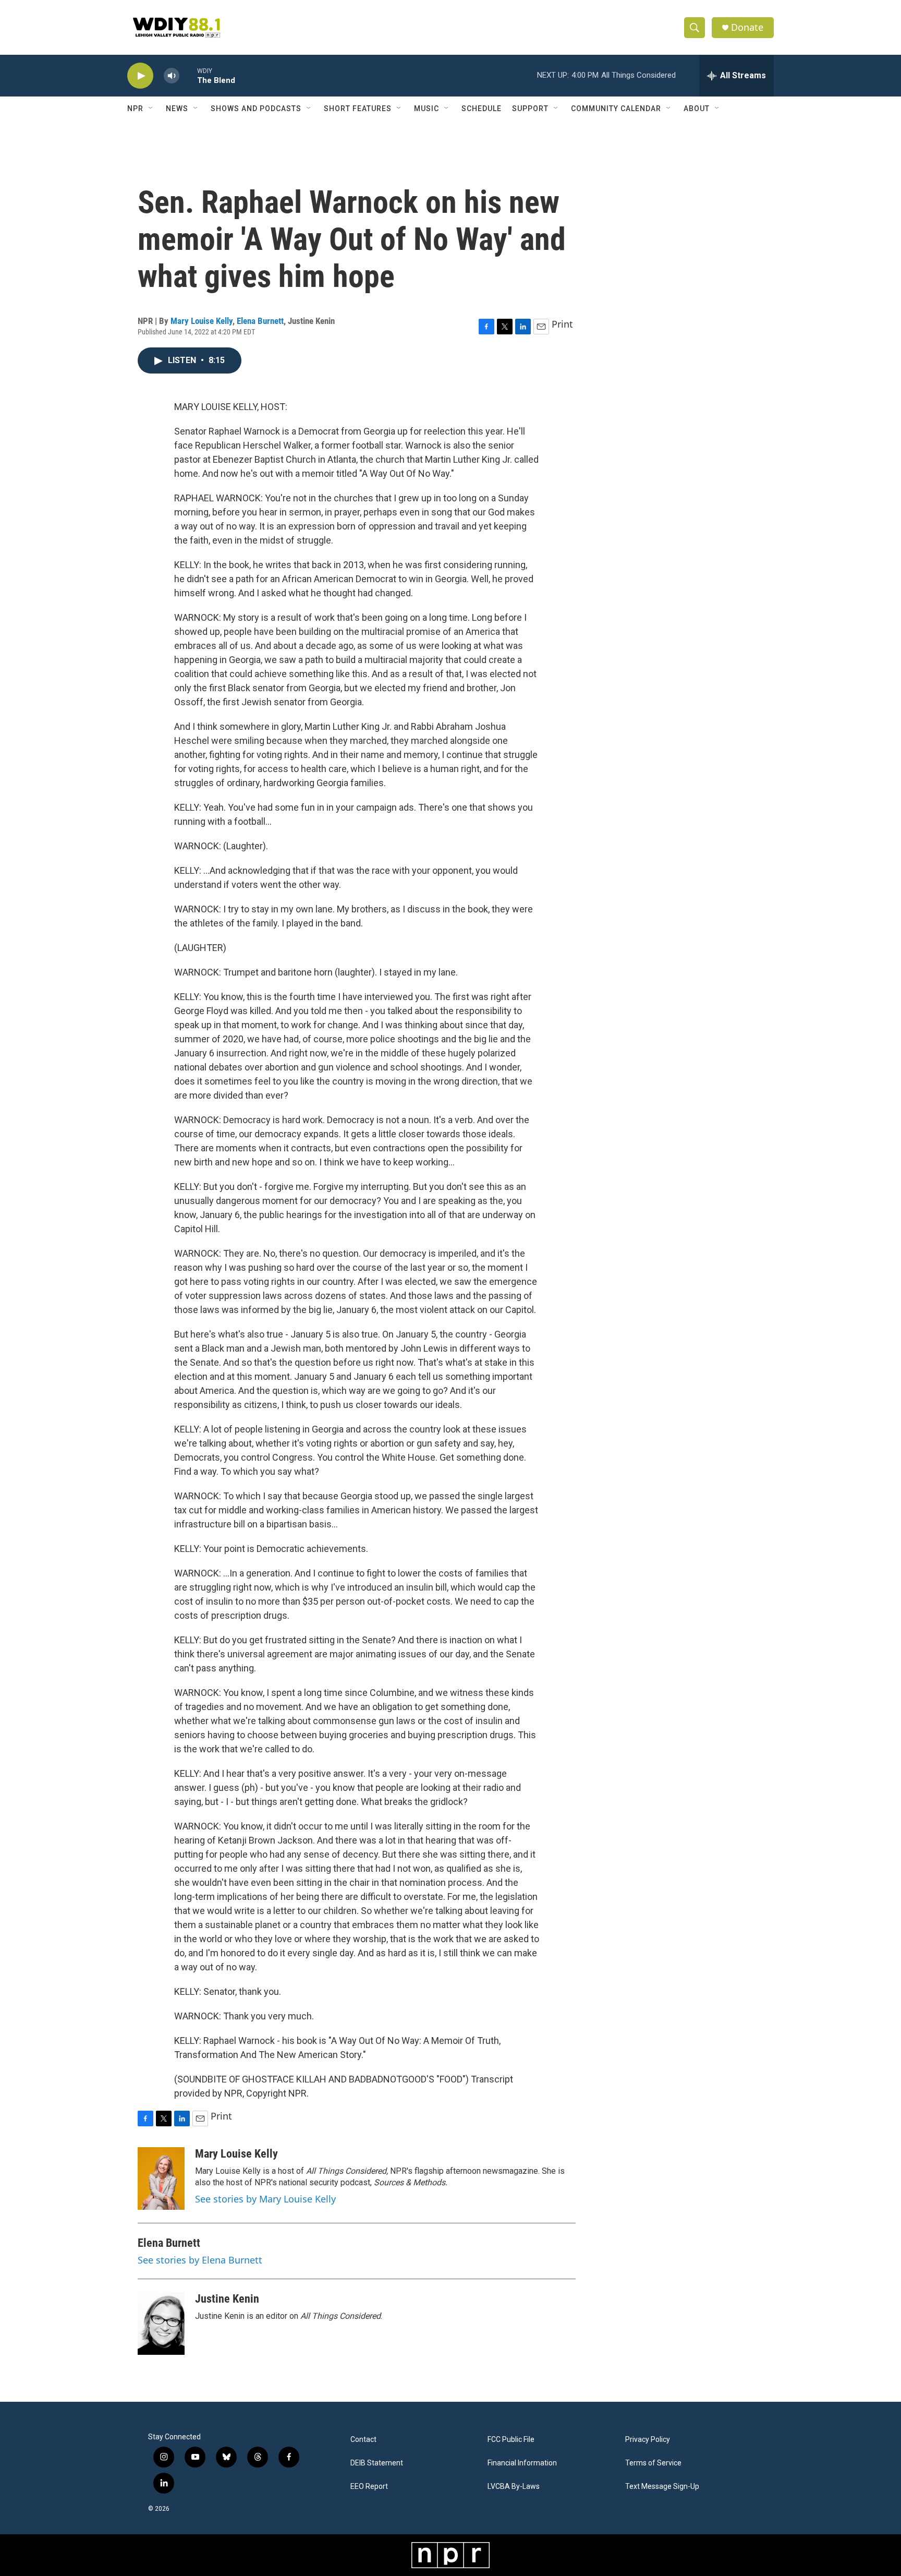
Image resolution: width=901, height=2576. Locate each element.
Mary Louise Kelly (202, 321)
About (697, 109)
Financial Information (522, 2463)
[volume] (172, 76)
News (177, 109)
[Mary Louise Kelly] (161, 2178)
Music (427, 109)
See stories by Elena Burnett (200, 2260)
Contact (363, 2440)
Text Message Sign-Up (662, 2487)
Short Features (358, 109)
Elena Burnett (260, 321)
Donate (747, 27)
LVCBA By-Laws (514, 2487)
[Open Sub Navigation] (151, 109)
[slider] (188, 75)
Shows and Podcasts (256, 109)
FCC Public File (511, 2440)
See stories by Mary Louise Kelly (265, 2199)
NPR (135, 109)
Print (562, 324)
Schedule (482, 109)
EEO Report (369, 2487)
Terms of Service (653, 2463)
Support (530, 109)
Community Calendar (616, 109)
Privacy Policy (648, 2440)
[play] (140, 76)
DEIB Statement (377, 2463)
